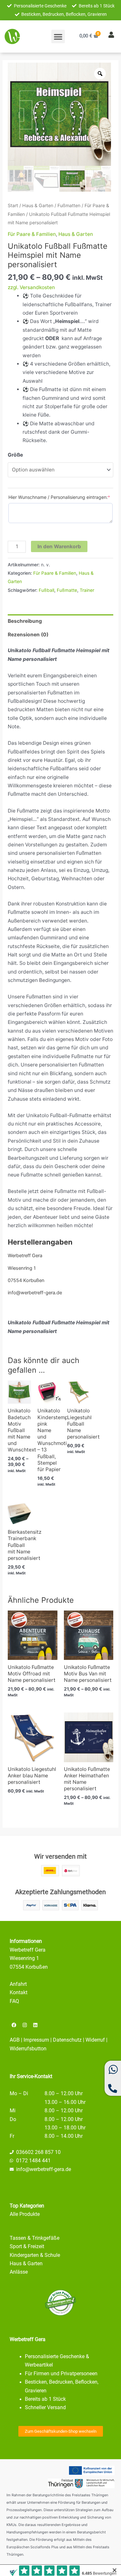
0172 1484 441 (33, 2161)
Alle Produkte (25, 2214)
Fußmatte (67, 590)
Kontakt (19, 1993)
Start (13, 205)
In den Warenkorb (59, 546)
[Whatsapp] (113, 2073)
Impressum (36, 2040)
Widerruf (95, 2040)
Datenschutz (67, 2040)
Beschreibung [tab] (25, 621)
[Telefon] (113, 2091)
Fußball (46, 590)
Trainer (87, 590)
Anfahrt (18, 1984)
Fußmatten (69, 205)
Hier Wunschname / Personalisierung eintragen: (59, 497)
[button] (58, 36)
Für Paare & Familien (32, 234)
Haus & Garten (38, 205)
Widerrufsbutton (28, 2049)
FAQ (14, 2001)
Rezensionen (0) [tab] (28, 635)
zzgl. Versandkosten (31, 287)
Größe (15, 455)
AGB (15, 2040)
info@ (23, 2169)
